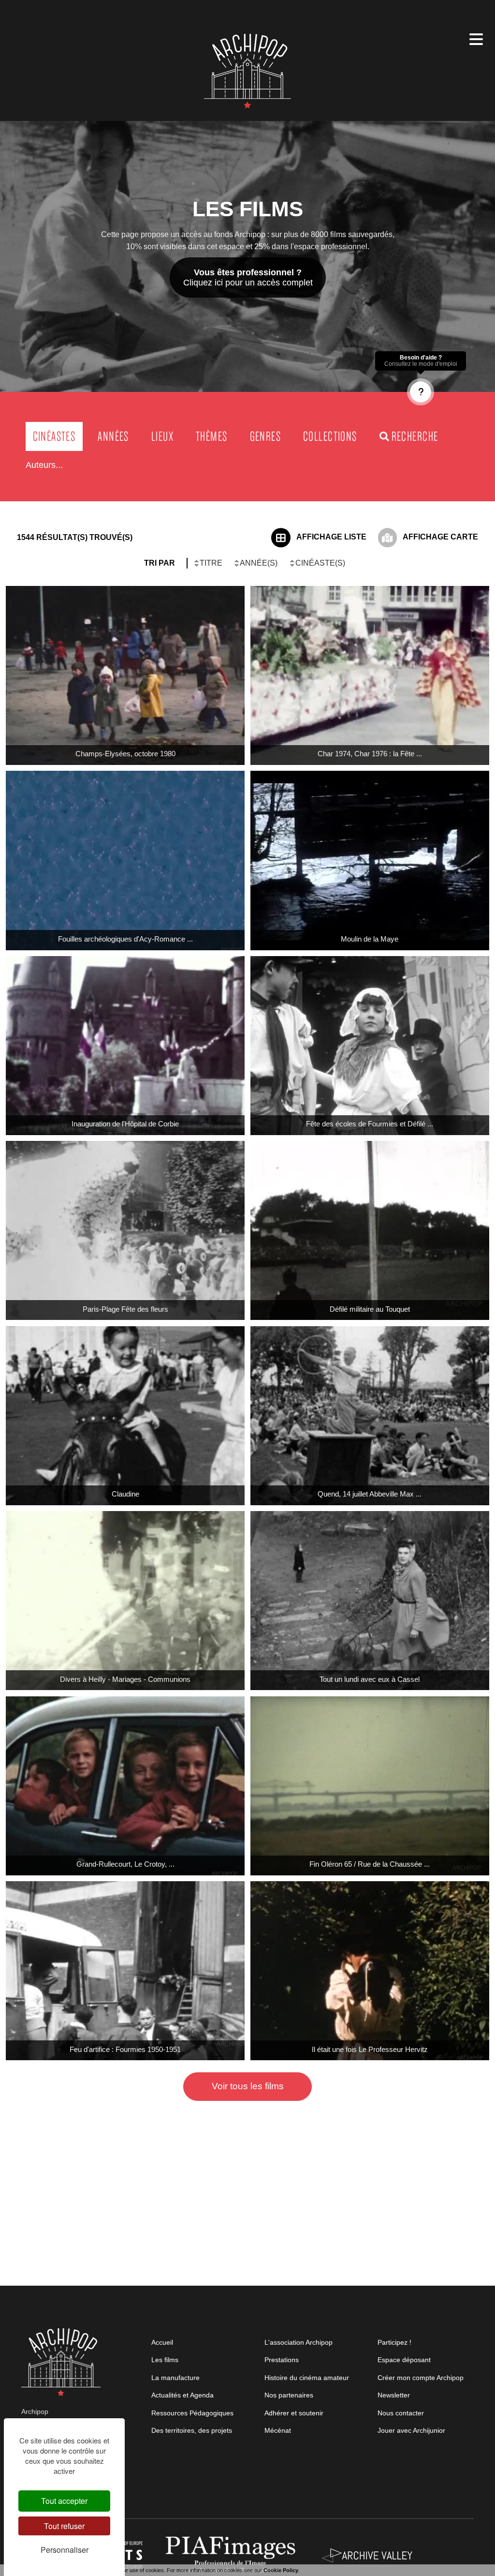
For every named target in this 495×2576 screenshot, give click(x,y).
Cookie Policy (281, 2570)
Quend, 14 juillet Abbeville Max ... (370, 1494)
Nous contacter (401, 2413)
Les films (165, 2360)
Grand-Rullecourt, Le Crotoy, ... (125, 1864)
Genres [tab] (265, 436)
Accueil (162, 2342)
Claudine (125, 1494)
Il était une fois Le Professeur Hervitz (370, 2049)
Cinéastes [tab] (54, 436)
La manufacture (175, 2378)
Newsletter (394, 2395)
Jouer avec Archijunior (411, 2430)
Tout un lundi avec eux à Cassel (370, 1679)
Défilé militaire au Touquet (370, 1309)
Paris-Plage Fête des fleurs (125, 1309)
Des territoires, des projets (192, 2430)
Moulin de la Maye (370, 939)
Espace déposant (404, 2360)
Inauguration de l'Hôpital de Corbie (125, 1124)
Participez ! (394, 2342)
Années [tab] (113, 436)
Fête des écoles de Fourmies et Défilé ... (370, 1124)
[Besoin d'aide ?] (421, 392)
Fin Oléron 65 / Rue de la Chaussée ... (370, 1864)
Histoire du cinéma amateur (307, 2378)
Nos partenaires (289, 2395)
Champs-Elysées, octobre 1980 (125, 754)
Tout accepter (64, 2501)
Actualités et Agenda (182, 2395)
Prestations (282, 2360)
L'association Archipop (298, 2342)
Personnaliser (65, 2550)
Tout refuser (64, 2526)
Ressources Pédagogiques (192, 2413)
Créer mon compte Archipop (421, 2378)
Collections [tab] (330, 436)
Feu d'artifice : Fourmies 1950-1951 (125, 2049)
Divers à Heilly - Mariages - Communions (125, 1679)
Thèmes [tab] (211, 436)
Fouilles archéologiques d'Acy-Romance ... (125, 939)
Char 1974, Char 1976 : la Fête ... (370, 754)
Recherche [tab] (415, 436)
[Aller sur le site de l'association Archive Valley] (233, 2555)
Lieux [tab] (162, 436)
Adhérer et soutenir (294, 2413)
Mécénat (278, 2430)
